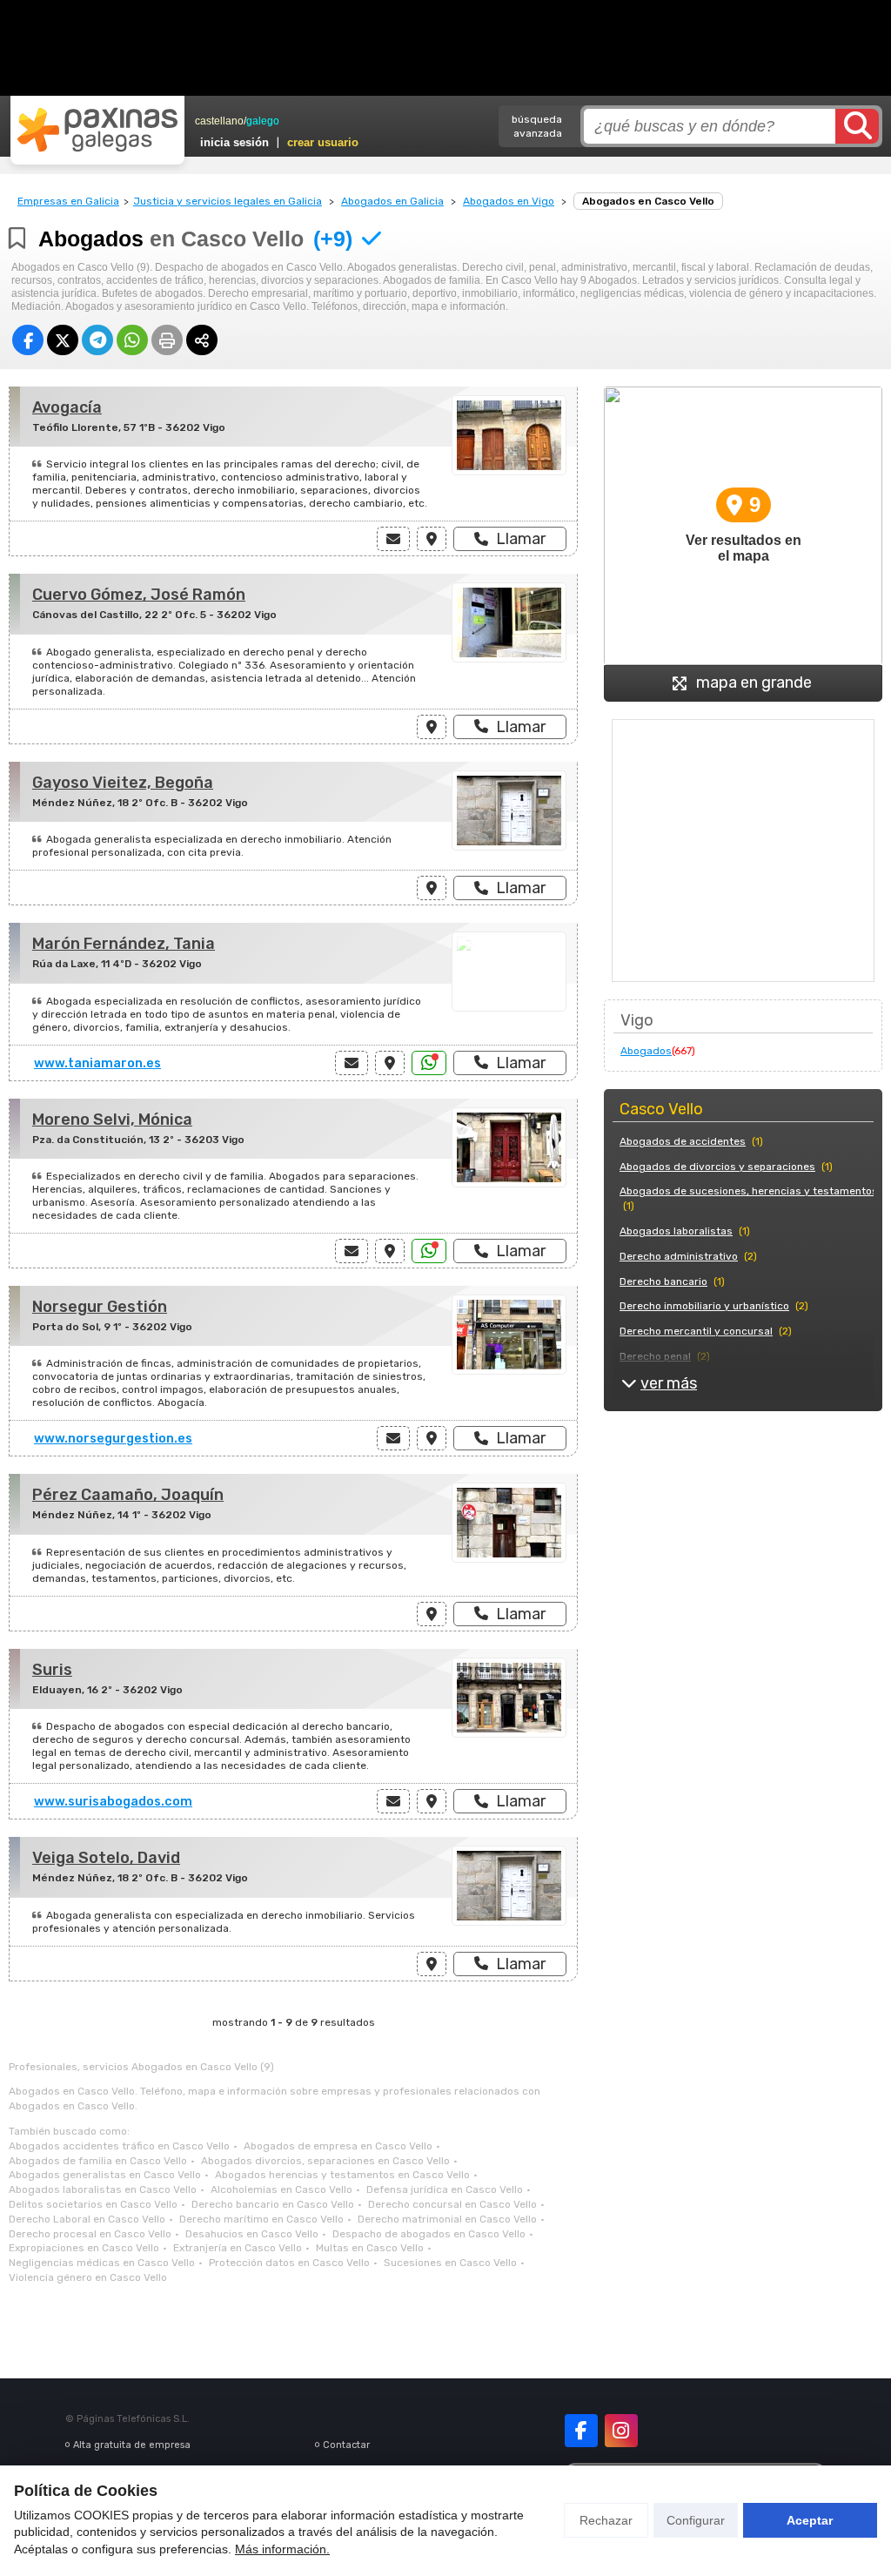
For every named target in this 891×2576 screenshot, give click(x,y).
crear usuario (323, 142)
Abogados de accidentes (683, 1141)
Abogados (646, 1051)
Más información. (282, 2549)
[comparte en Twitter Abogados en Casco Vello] (63, 340)
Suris (52, 1670)
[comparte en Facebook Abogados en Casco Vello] (28, 340)
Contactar (346, 2445)
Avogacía (67, 407)
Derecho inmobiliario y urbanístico (704, 1306)
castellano (219, 121)
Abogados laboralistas (676, 1231)
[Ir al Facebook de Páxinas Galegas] (581, 2431)
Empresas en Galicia (68, 201)
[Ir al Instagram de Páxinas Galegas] (621, 2431)
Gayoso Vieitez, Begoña (123, 783)
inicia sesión (234, 142)
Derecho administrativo (679, 1256)
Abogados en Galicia (392, 201)
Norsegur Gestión (100, 1307)
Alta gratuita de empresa (132, 2445)
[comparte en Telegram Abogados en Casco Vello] (97, 340)
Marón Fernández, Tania (124, 944)
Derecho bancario (663, 1281)
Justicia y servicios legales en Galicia (228, 201)
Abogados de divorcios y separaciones (717, 1167)
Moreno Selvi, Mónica (112, 1120)
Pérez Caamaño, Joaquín (128, 1495)
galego (263, 121)
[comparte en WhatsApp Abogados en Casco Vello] (132, 340)
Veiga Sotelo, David (106, 1858)
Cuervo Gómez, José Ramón (139, 595)
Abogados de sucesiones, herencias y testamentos (749, 1191)
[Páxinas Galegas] (97, 130)
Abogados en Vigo (509, 201)
